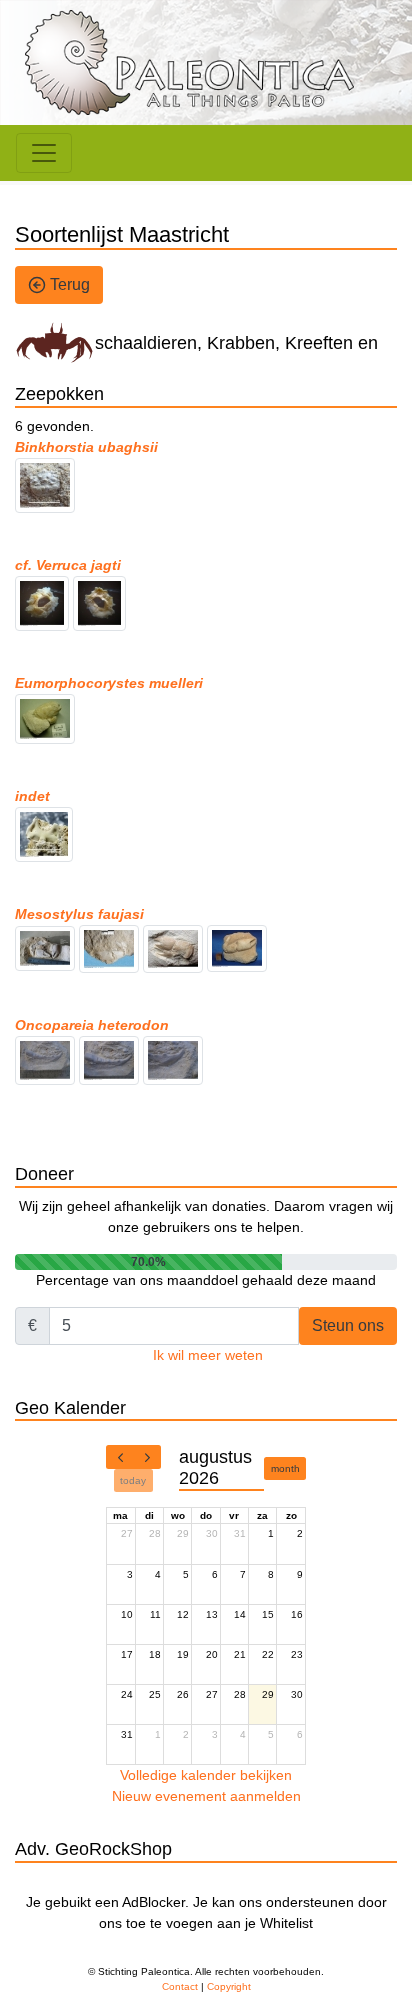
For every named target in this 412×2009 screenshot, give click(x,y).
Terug (68, 284)
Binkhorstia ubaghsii (86, 447)
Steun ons (348, 1325)
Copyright (229, 1986)
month (285, 1468)
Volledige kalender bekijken (206, 1775)
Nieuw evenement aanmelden (206, 1796)
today (133, 1480)
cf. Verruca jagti (68, 565)
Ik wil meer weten (208, 1355)
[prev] (120, 1457)
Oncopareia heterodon (92, 1025)
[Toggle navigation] (44, 153)
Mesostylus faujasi (79, 914)
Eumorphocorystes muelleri (109, 683)
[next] (147, 1457)
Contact (180, 1986)
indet (32, 796)
